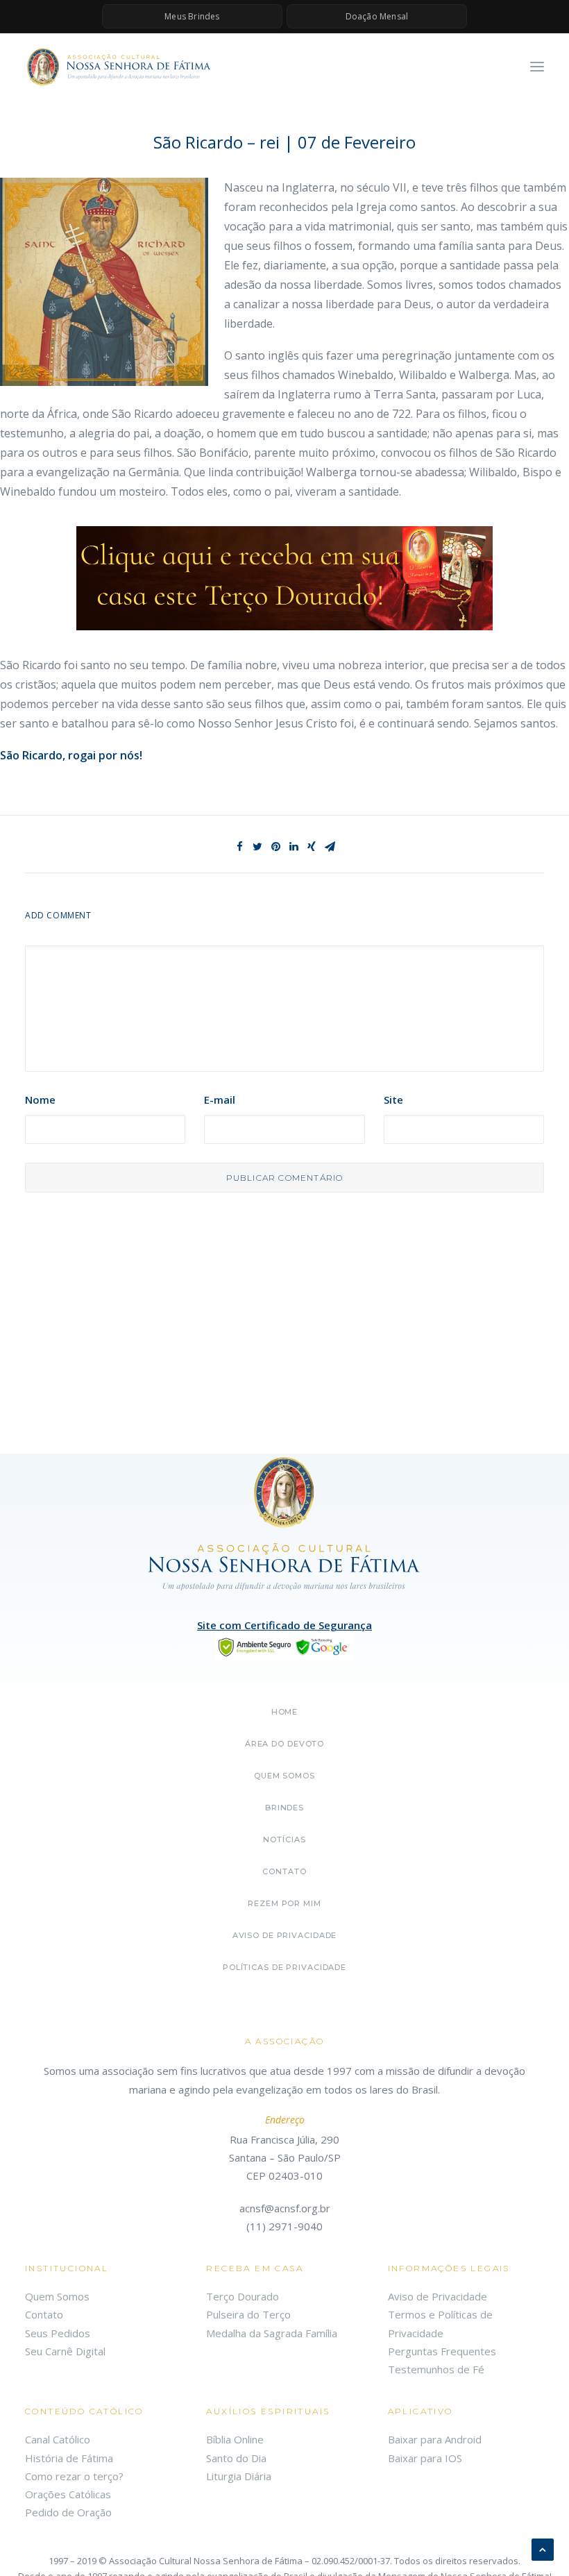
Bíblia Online (235, 2439)
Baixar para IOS (425, 2458)
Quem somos (284, 1776)
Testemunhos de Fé (436, 2369)
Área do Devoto (284, 1744)
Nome (40, 1100)
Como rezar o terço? (74, 2476)
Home (285, 1712)
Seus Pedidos (58, 2333)
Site (393, 1100)
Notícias (284, 1840)
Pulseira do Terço (248, 2314)
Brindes (284, 1808)
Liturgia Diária (239, 2476)
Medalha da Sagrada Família (272, 2333)
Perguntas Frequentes (442, 2351)
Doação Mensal (377, 16)
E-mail (220, 1100)
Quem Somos (57, 2296)
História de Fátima (69, 2458)
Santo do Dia (236, 2458)
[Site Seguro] (284, 1646)
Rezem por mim (284, 1903)
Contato (284, 1871)
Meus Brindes (192, 16)
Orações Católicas (68, 2494)
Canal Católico (58, 2439)
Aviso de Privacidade (285, 1935)
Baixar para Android (435, 2439)
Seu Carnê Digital (65, 2351)
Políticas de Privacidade (284, 1967)
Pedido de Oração (68, 2512)
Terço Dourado (243, 2296)
